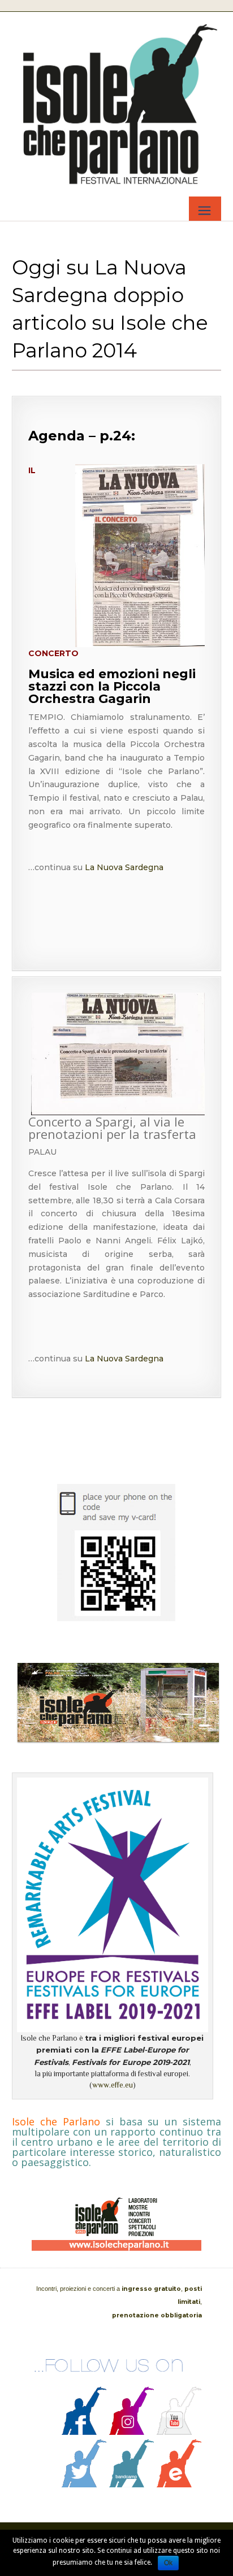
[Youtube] (179, 2432)
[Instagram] (132, 2432)
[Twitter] (84, 2485)
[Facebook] (84, 2432)
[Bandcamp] (132, 2485)
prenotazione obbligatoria (157, 2315)
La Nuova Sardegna (123, 867)
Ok (168, 2563)
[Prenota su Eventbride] (179, 2485)
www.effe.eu (113, 2085)
